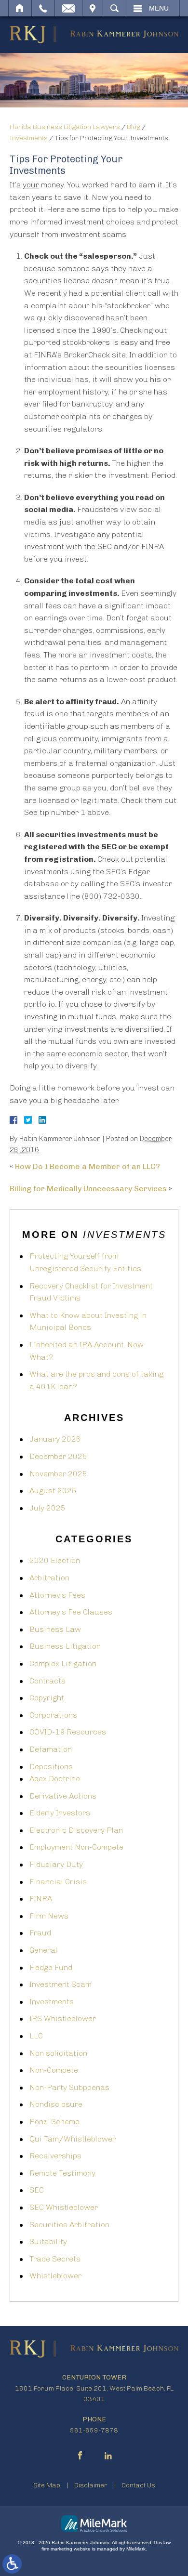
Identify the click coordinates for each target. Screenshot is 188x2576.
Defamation (51, 1749)
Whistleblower (55, 2276)
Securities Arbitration (69, 2225)
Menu (159, 8)
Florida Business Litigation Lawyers (65, 127)
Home (20, 8)
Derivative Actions (63, 1796)
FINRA (41, 1899)
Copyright (47, 1698)
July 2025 (47, 1508)
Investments (29, 138)
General (43, 1950)
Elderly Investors (60, 1813)
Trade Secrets (55, 2259)
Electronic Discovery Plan (76, 1830)
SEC (37, 2190)
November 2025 (58, 1474)
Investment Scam (60, 1984)
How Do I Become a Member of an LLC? (87, 1166)
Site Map (47, 2485)
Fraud (40, 1933)
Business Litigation (65, 1646)
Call (43, 8)
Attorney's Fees (57, 1595)
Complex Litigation (63, 1663)
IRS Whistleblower (63, 2018)
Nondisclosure (56, 2104)
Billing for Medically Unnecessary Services (88, 1189)
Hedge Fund (51, 1967)
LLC (36, 2036)
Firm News (49, 1916)
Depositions (51, 1767)
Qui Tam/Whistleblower (73, 2139)
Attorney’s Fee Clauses (71, 1612)
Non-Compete (54, 2070)
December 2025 (58, 1456)
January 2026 (55, 1439)
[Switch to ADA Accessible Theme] (12, 2564)
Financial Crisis (58, 1882)
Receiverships (55, 2156)
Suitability (48, 2241)
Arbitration (49, 1578)
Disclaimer (91, 2485)
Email (68, 8)
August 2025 (53, 1491)
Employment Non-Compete (76, 1847)
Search (114, 8)
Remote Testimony (62, 2173)
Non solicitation (58, 2053)
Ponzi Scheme (54, 2122)
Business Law (55, 1629)
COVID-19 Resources (68, 1732)
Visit (93, 8)
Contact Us (138, 2485)
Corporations (53, 1715)
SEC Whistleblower (64, 2207)
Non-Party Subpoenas (69, 2087)
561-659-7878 (94, 2430)
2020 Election (55, 1560)
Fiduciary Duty (56, 1864)
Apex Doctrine (55, 1779)
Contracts (47, 1681)
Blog (134, 127)
